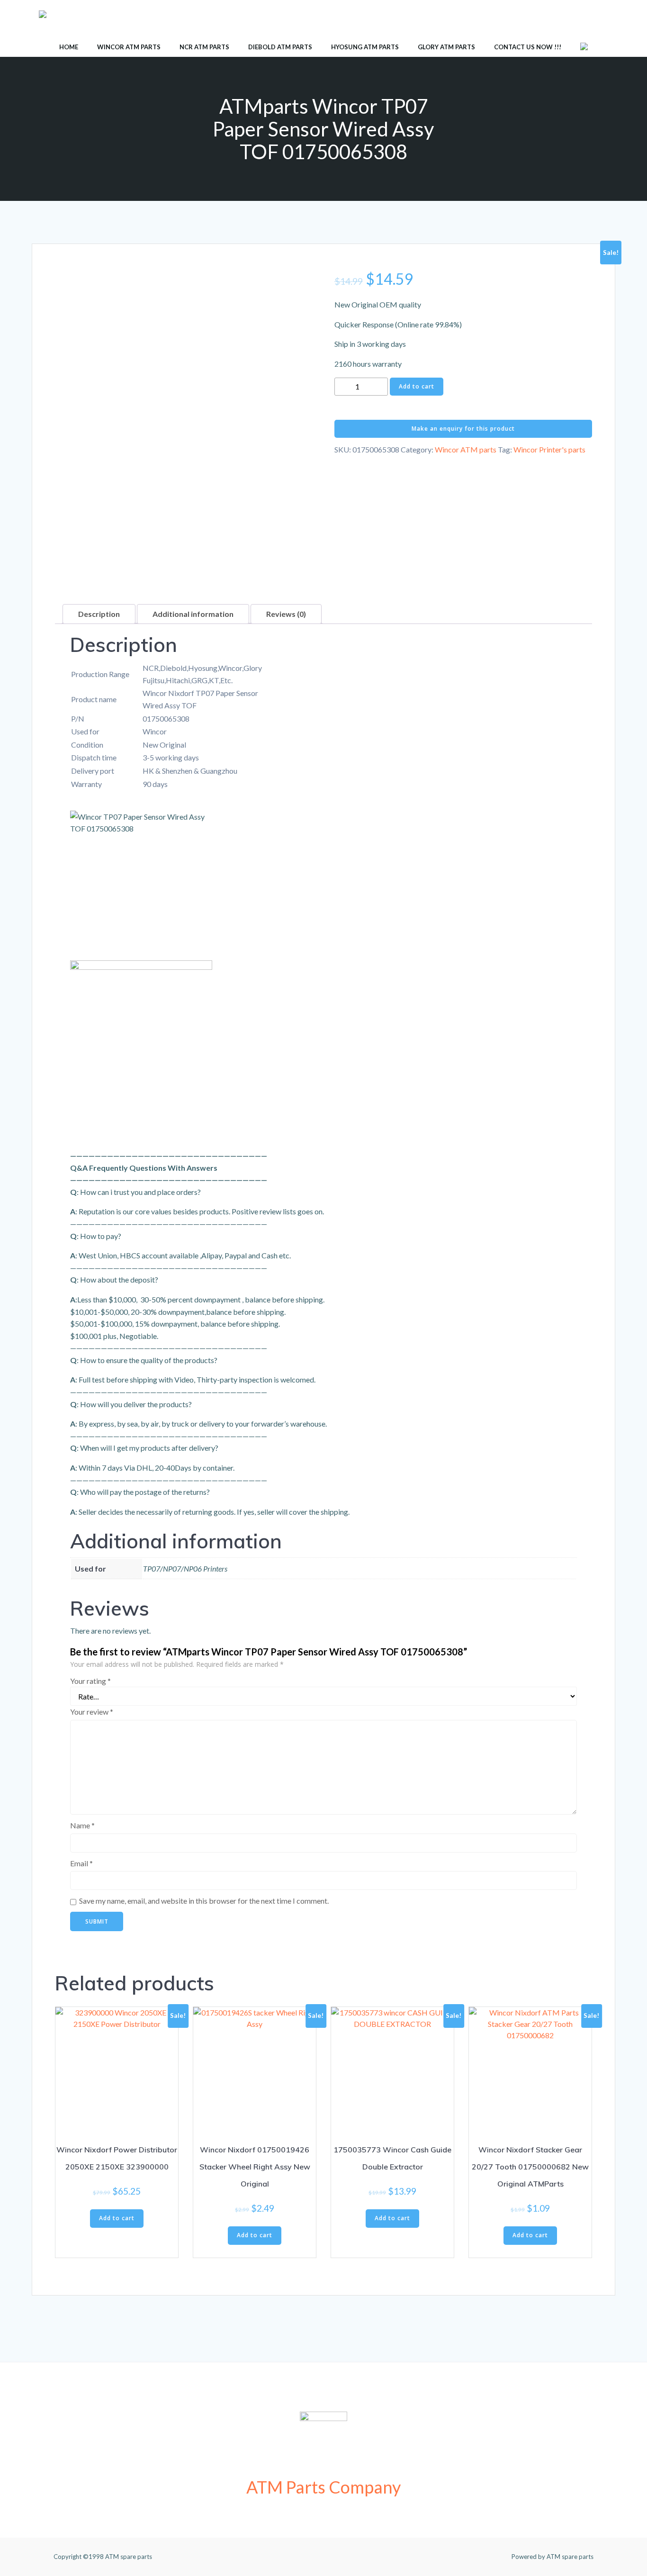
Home (69, 47)
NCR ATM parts (204, 47)
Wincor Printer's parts (549, 449)
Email (81, 1863)
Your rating (90, 1681)
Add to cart (417, 386)
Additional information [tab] (193, 614)
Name (82, 1825)
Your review (92, 1712)
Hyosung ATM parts (365, 47)
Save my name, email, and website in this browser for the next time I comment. (204, 1901)
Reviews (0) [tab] (286, 614)
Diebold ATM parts (280, 47)
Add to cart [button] (117, 2218)
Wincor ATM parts (129, 47)
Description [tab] (99, 614)
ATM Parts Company (323, 2487)
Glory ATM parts (446, 47)
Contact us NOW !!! (528, 47)
